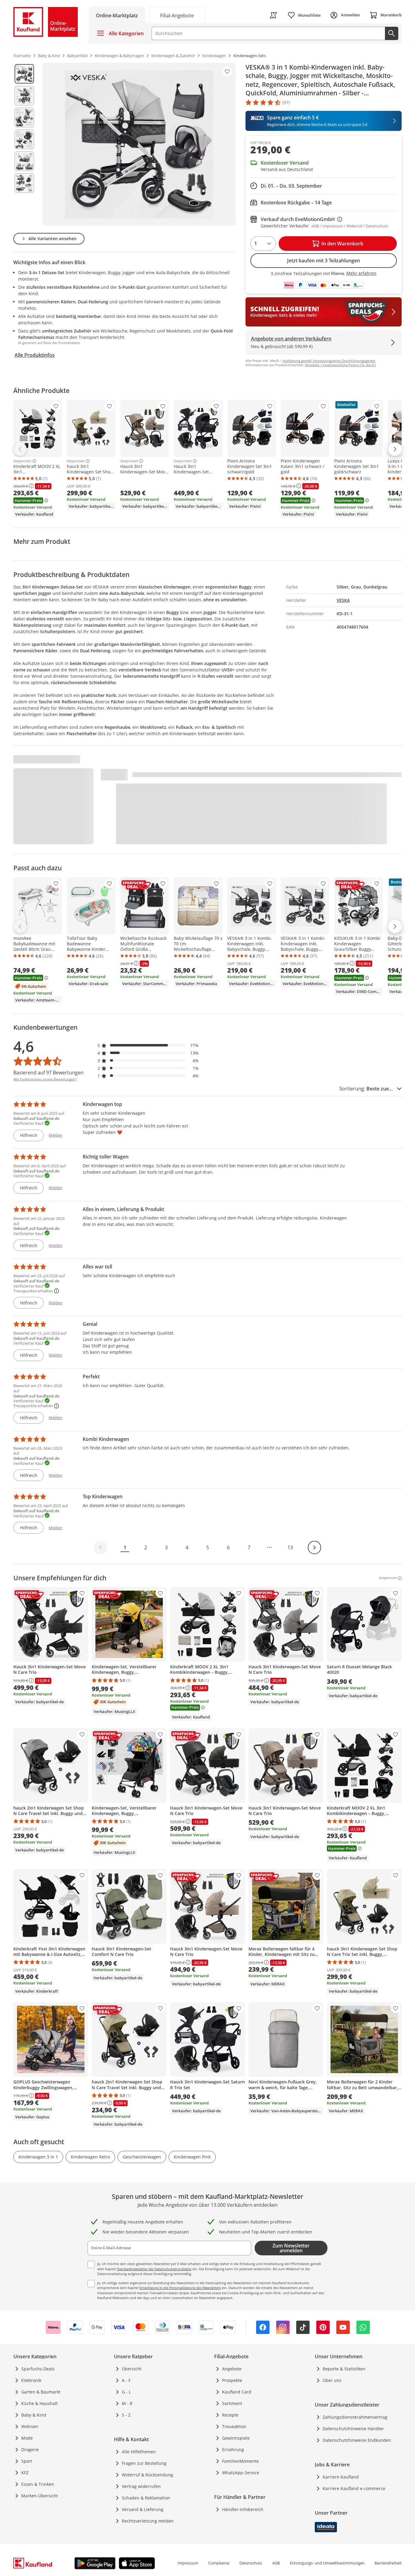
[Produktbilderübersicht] (24, 144)
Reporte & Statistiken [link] (344, 2369)
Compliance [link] (219, 2563)
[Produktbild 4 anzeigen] (24, 139)
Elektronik (31, 2380)
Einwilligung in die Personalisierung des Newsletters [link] (180, 2288)
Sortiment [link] (232, 2403)
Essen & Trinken (38, 2484)
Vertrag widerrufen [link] (141, 2486)
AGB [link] (276, 2563)
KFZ (25, 2473)
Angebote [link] (232, 2369)
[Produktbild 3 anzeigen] (24, 118)
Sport (27, 2461)
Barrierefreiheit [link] (388, 2563)
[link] (177, 15)
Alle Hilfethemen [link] (139, 2452)
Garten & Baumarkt (41, 2392)
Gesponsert (22, 461)
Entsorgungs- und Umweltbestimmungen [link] (327, 2563)
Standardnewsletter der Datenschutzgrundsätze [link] (154, 2269)
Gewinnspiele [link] (236, 2438)
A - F (126, 2380)
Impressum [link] (188, 2563)
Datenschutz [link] (251, 2563)
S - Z (126, 2415)
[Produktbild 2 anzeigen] (24, 96)
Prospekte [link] (232, 2380)
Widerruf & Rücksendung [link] (147, 2475)
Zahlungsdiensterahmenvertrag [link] (355, 2417)
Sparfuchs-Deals (38, 2369)
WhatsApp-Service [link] (241, 2473)
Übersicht (132, 2369)
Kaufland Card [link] (237, 2392)
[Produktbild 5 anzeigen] (24, 161)
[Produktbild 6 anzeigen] (24, 183)
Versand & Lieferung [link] (143, 2509)
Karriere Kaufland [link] (341, 2477)
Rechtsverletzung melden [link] (148, 2521)
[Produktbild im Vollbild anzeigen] (139, 144)
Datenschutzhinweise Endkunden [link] (357, 2440)
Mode (27, 2438)
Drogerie (30, 2450)
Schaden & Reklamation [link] (146, 2498)
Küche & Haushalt (39, 2403)
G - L (126, 2392)
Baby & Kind (34, 2415)
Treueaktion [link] (234, 2426)
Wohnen (30, 2426)
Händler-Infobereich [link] (243, 2509)
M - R (127, 2403)
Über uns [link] (332, 2380)
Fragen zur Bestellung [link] (144, 2463)
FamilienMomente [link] (240, 2461)
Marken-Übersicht (40, 2496)
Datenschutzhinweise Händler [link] (353, 2429)
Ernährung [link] (233, 2450)
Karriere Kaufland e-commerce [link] (354, 2488)
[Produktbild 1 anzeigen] (24, 74)
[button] (148, 1045)
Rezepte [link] (230, 2415)
